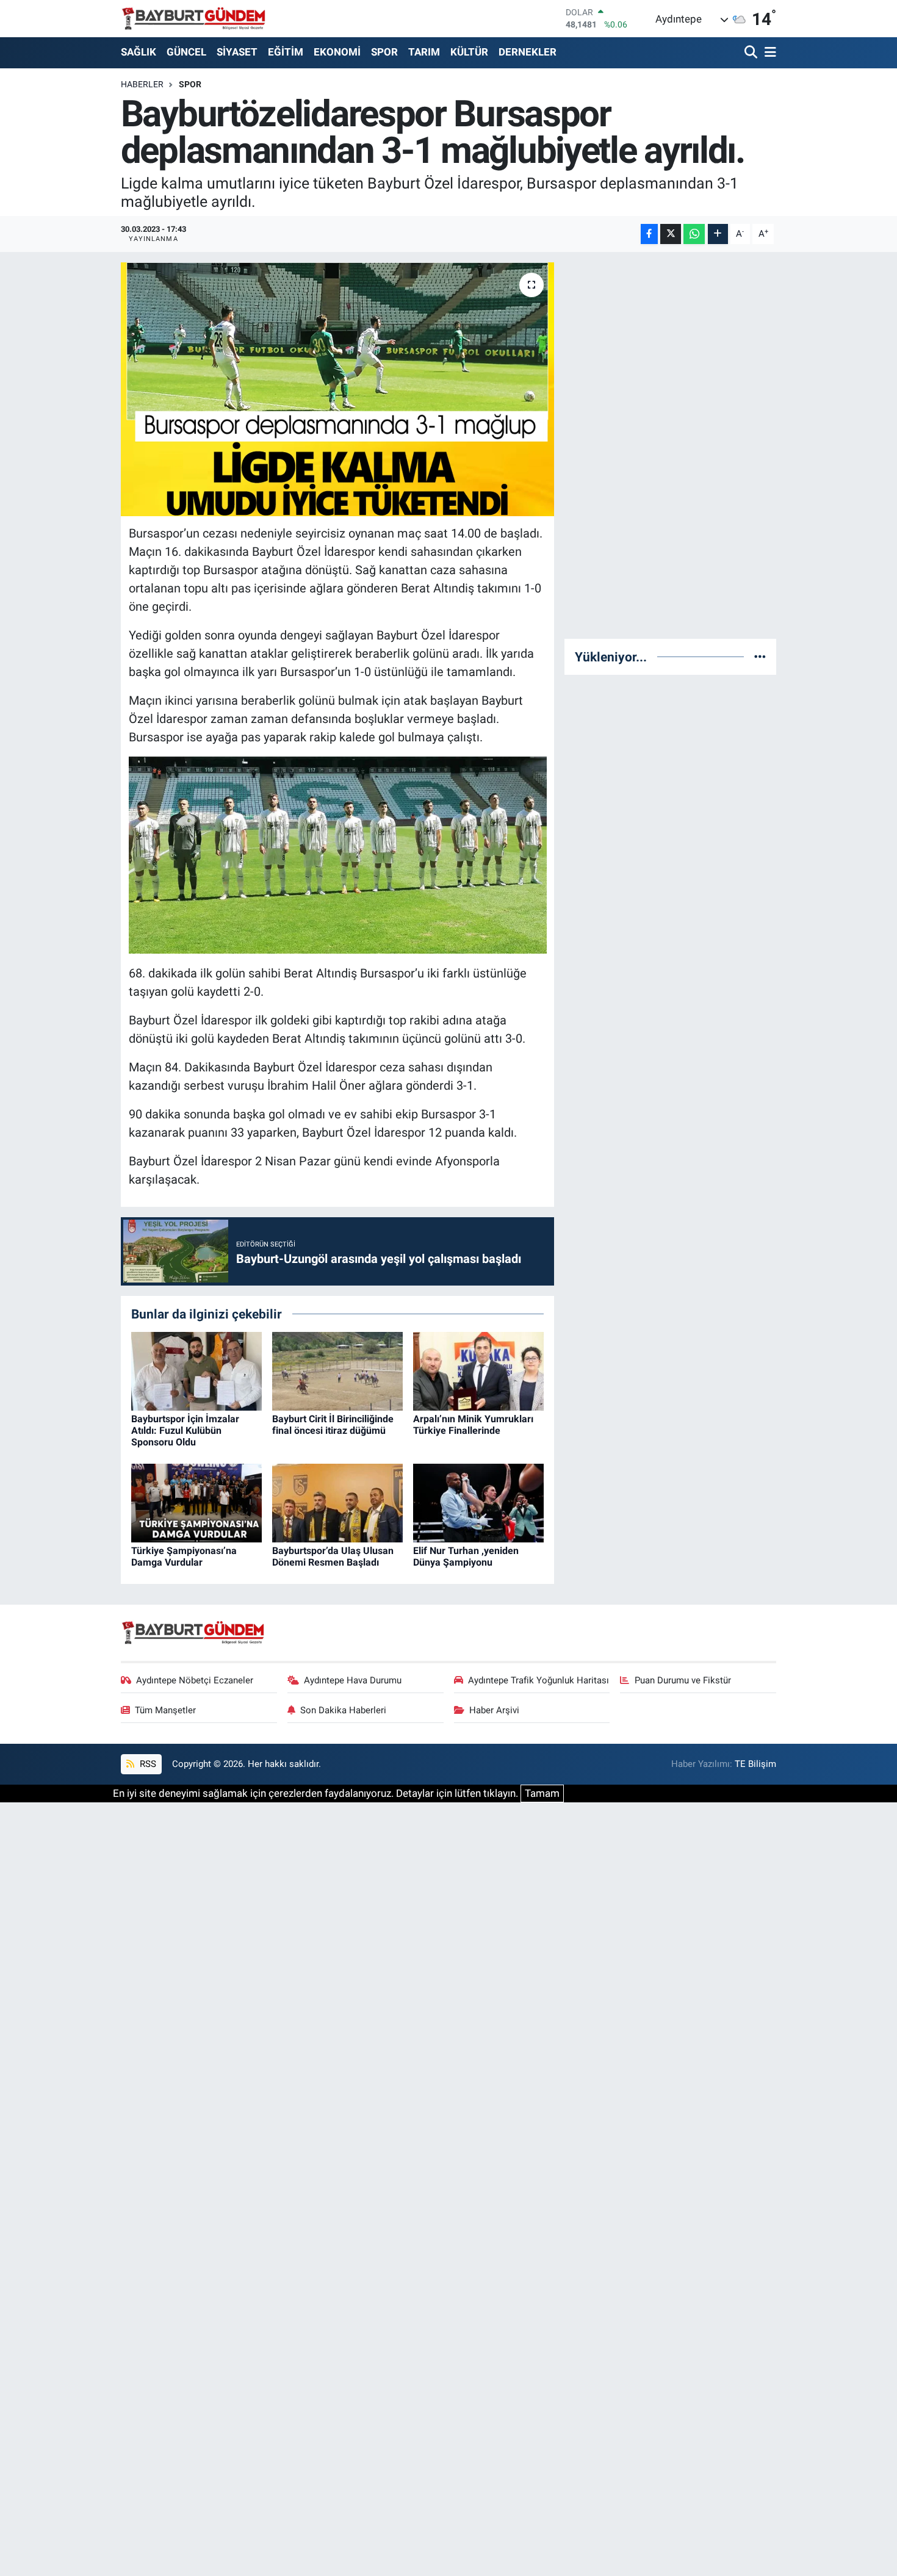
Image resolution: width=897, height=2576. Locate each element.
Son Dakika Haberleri (343, 1710)
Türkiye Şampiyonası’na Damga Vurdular (184, 1556)
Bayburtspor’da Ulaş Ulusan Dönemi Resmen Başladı (333, 1556)
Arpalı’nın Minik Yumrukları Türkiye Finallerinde (473, 1425)
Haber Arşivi (494, 1710)
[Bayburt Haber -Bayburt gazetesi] (194, 18)
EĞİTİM (286, 52)
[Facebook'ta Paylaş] (649, 234)
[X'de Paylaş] (671, 234)
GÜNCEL (186, 52)
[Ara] (752, 53)
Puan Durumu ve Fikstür (683, 1680)
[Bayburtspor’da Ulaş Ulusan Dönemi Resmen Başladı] (337, 1502)
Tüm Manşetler (165, 1710)
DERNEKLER (528, 52)
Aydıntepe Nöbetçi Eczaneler (195, 1680)
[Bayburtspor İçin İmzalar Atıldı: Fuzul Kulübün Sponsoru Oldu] (196, 1370)
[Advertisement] (671, 445)
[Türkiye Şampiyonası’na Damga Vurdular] (196, 1502)
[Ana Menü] (768, 53)
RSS (147, 1764)
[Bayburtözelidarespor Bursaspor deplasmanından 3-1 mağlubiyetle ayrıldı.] (338, 389)
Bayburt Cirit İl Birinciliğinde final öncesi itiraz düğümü (333, 1425)
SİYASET (237, 52)
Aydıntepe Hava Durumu (353, 1680)
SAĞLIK (139, 52)
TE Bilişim (755, 1764)
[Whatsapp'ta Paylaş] (694, 234)
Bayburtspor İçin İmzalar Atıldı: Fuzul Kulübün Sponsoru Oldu (185, 1430)
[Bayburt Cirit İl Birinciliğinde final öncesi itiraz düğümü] (337, 1370)
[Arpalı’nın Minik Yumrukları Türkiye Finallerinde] (478, 1370)
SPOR (384, 52)
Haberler (142, 84)
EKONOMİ (337, 52)
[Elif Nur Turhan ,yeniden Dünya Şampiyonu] (478, 1502)
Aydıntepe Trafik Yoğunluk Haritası (539, 1680)
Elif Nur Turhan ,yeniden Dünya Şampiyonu (466, 1556)
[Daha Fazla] (718, 234)
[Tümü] (760, 657)
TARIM (424, 52)
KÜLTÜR (469, 52)
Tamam (542, 1793)
